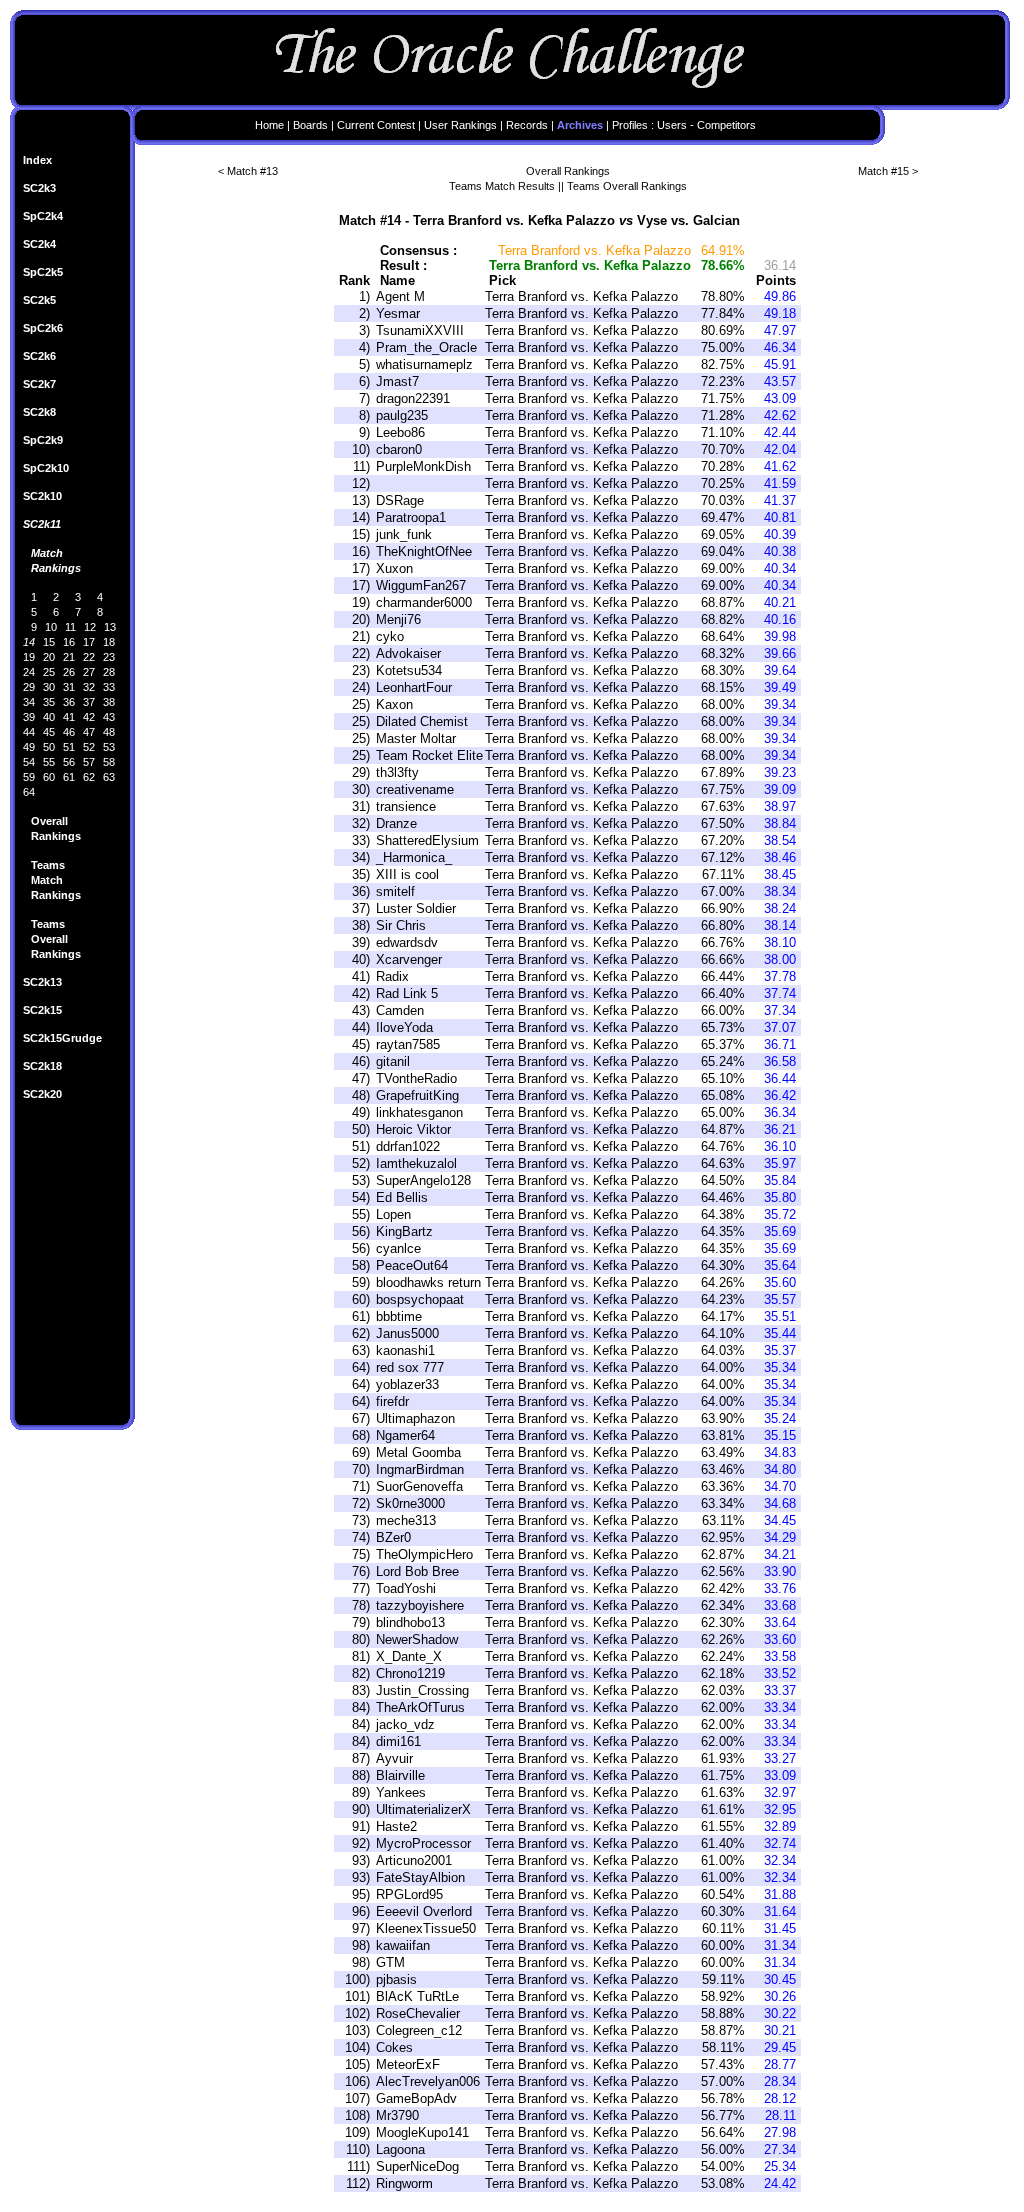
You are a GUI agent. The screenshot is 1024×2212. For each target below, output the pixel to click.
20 (49, 657)
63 (109, 777)
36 (69, 702)
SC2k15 (42, 1010)
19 (29, 657)
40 (49, 717)
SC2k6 (39, 356)
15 (49, 642)
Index (37, 160)
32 (89, 687)
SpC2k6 (43, 328)
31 (69, 687)
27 (89, 672)
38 (109, 702)
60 (49, 777)
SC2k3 (39, 188)
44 (29, 732)
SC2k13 (42, 982)
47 (89, 732)
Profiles (630, 125)
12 (90, 627)
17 (89, 642)
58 (109, 762)
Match (47, 553)
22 (89, 657)
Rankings (56, 568)
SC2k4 (39, 244)
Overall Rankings (568, 171)
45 (49, 732)
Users (672, 125)
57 (89, 762)
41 (69, 717)
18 (109, 642)
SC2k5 (39, 300)
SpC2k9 (43, 440)
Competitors (726, 125)
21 (69, 657)
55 (49, 762)
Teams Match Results (502, 186)
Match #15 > (888, 171)
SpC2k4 (43, 216)
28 (109, 672)
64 (29, 792)
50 (49, 747)
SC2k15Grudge (62, 1038)
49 (29, 747)
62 (89, 777)
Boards (310, 125)
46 (69, 732)
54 (29, 762)
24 (29, 672)
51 (69, 747)
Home (269, 125)
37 (89, 702)
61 (69, 777)
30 (49, 687)
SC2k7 (39, 384)
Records (527, 125)
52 (89, 747)
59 (29, 777)
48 (109, 732)
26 (69, 672)
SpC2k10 (46, 468)
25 (49, 672)
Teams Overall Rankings (627, 186)
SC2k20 (42, 1094)
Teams (48, 865)
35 (49, 702)
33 (109, 687)
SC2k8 (39, 412)
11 (70, 627)
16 (69, 642)
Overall (49, 821)
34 (29, 702)
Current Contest (376, 125)
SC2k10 (42, 496)
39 (29, 717)
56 (69, 762)
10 (51, 627)
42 (89, 717)
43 (109, 717)
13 (110, 627)
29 (29, 687)
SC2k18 (42, 1066)
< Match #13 (248, 171)
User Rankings (460, 125)
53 (109, 747)
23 (109, 657)
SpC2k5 (43, 272)
